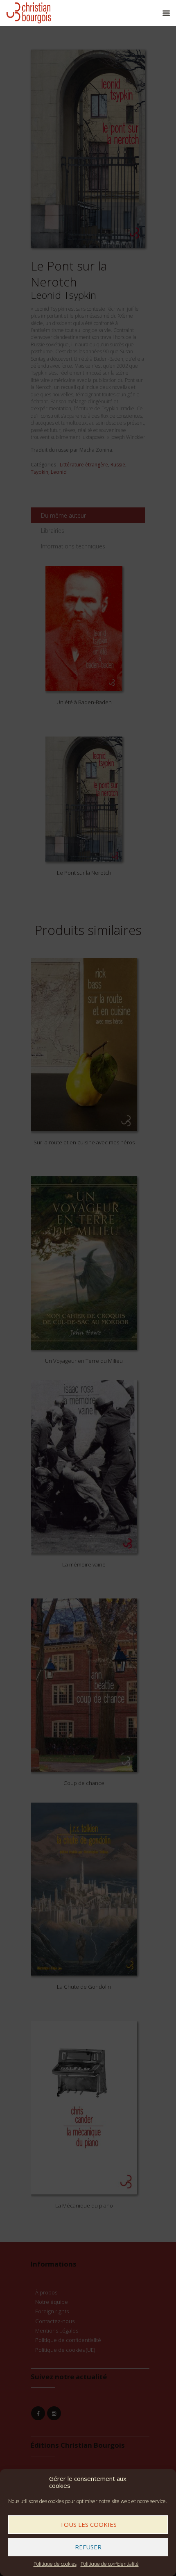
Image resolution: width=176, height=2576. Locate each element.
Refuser (88, 2547)
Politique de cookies (55, 2564)
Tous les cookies (88, 2524)
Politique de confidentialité (110, 2564)
